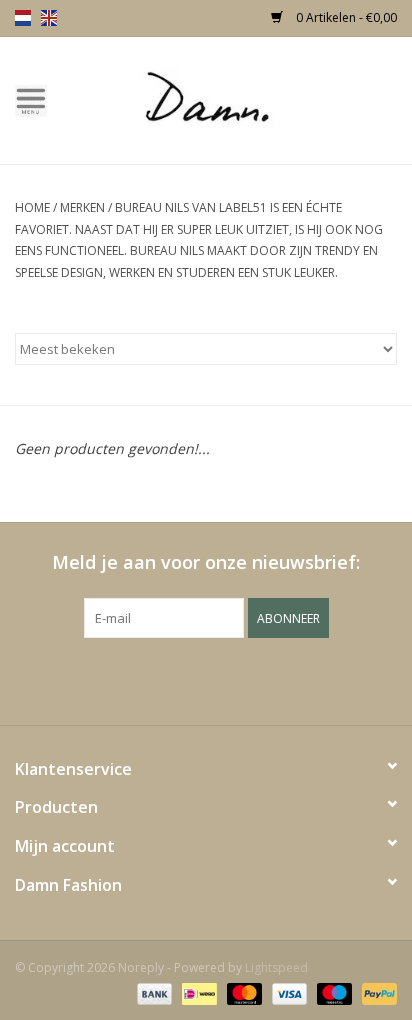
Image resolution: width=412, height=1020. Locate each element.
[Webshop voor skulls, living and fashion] (237, 98)
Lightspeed (276, 967)
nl (23, 18)
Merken (82, 207)
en (49, 18)
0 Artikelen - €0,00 (345, 17)
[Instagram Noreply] (260, 679)
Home (32, 207)
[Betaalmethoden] (152, 992)
